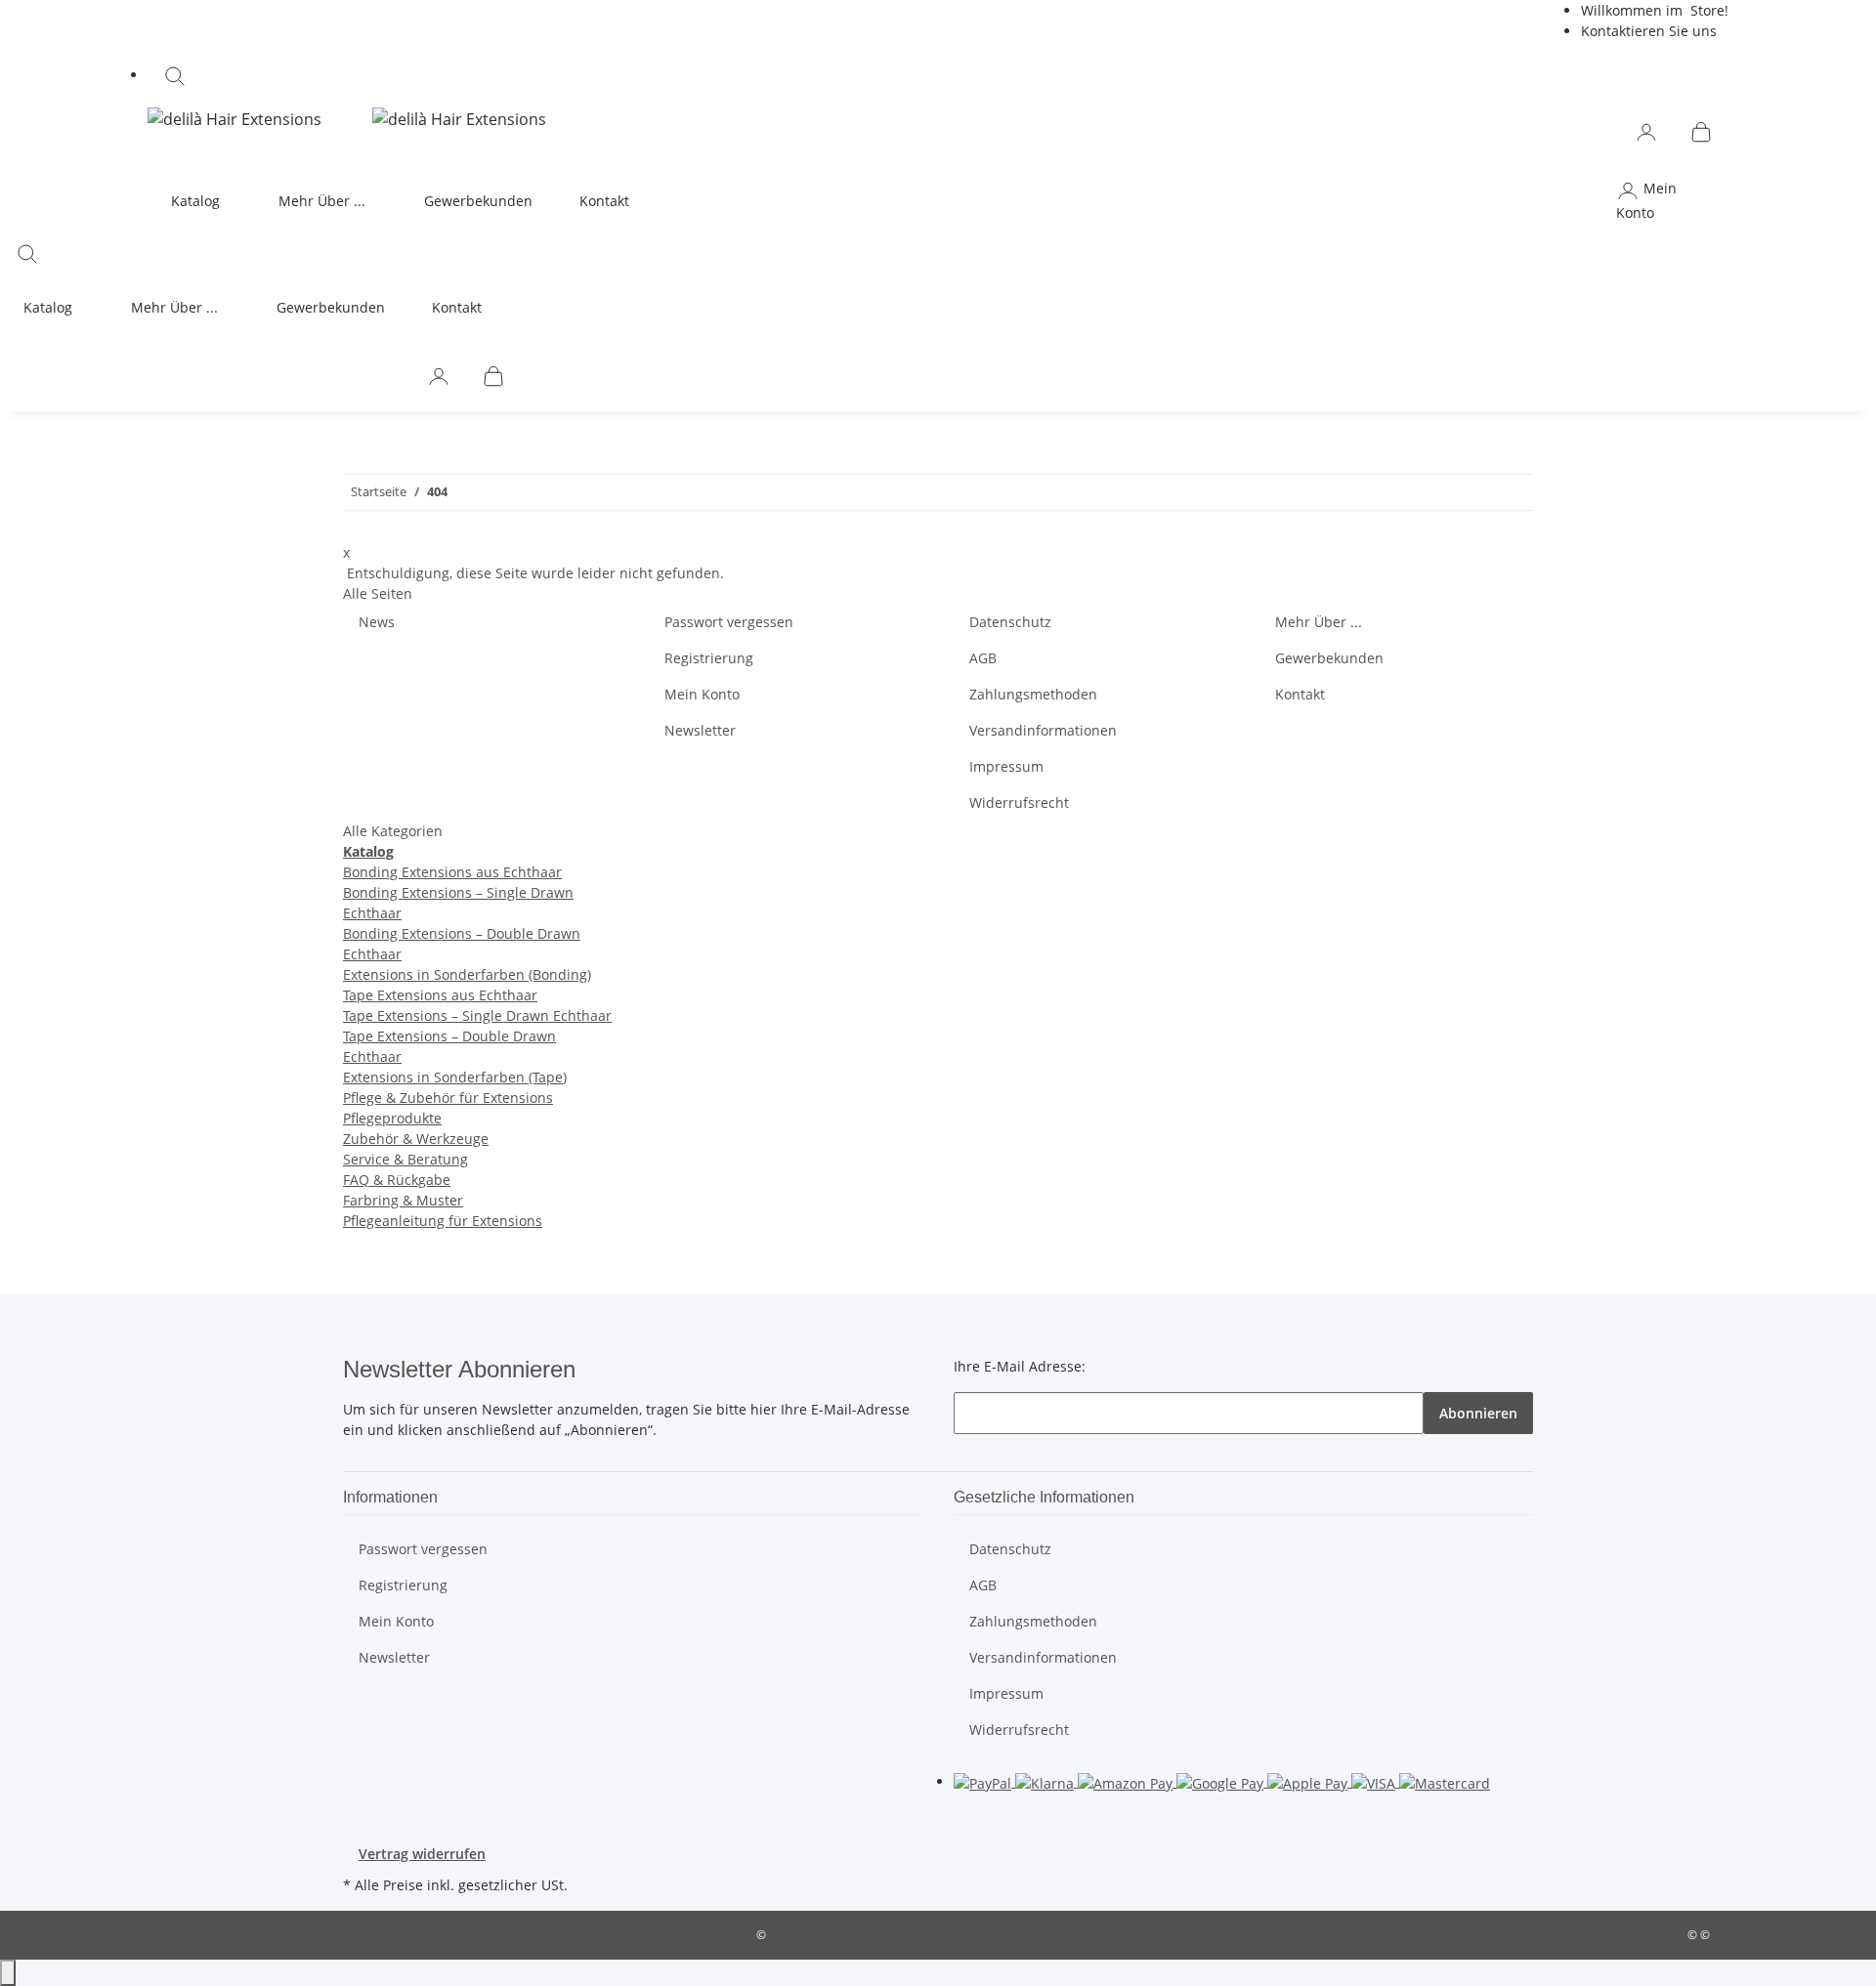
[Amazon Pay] (1127, 1781)
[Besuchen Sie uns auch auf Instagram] (374, 1806)
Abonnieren (1478, 1413)
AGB (983, 658)
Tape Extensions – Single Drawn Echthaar (477, 1015)
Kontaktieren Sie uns (1649, 31)
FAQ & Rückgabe (397, 1180)
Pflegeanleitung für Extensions (443, 1221)
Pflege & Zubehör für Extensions (448, 1098)
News (377, 622)
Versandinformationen (1043, 730)
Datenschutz (1010, 622)
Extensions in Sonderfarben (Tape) (455, 1077)
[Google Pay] (1222, 1781)
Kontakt (604, 201)
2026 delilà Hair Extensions (843, 1935)
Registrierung (709, 658)
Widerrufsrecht (1019, 803)
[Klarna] (1046, 1781)
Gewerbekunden (478, 201)
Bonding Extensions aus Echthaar (452, 872)
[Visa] (1375, 1781)
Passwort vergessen (729, 622)
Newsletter (700, 730)
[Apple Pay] (1309, 1781)
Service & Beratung (405, 1159)
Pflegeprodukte (392, 1118)
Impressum (1006, 766)
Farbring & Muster (403, 1200)
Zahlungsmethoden (1033, 694)
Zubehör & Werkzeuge (416, 1139)
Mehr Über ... (1319, 622)
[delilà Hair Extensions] (234, 118)
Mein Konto (702, 694)
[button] (938, 76)
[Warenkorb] (1701, 131)
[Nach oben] (8, 1973)
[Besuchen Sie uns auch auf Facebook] (374, 1784)
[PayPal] (984, 1781)
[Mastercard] (1445, 1781)
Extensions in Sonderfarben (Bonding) (467, 974)
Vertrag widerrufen (422, 1854)
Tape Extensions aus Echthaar (440, 995)
